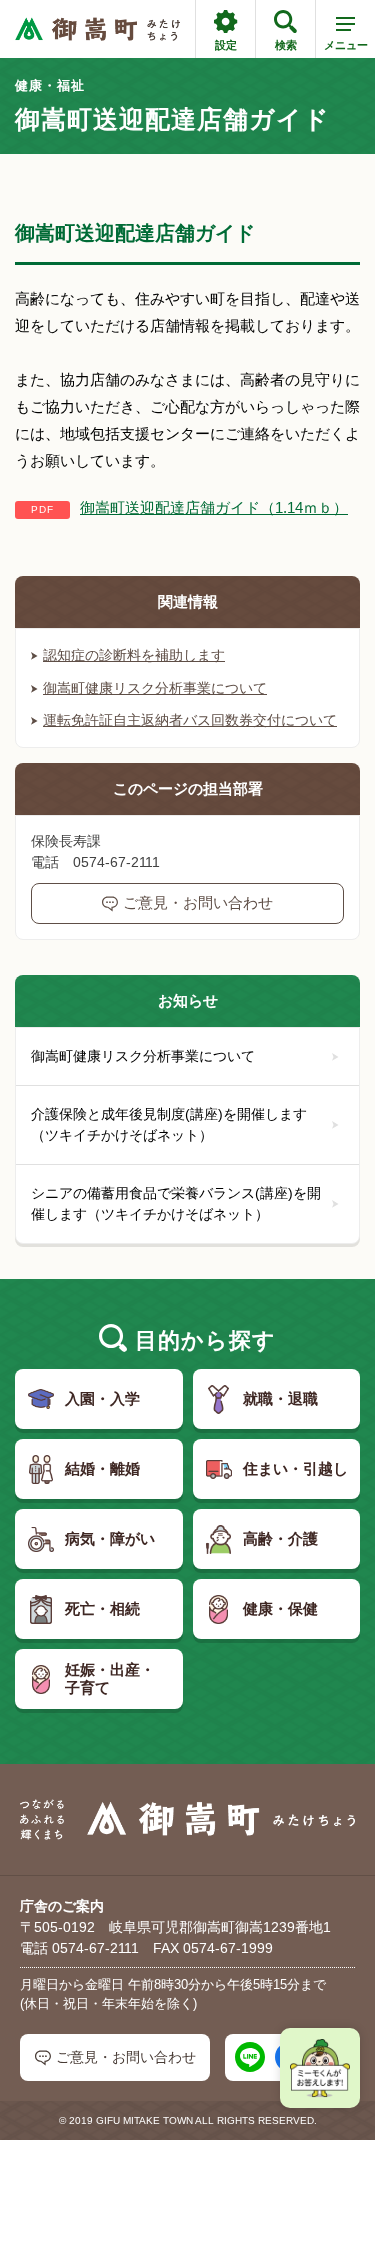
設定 (226, 45)
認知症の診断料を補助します (134, 655)
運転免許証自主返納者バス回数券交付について (190, 720)
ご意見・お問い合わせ (198, 902)
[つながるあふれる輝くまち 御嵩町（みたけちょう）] (97, 29)
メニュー (346, 45)
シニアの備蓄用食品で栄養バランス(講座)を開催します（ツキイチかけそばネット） (176, 1203)
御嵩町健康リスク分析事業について (155, 688)
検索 (286, 45)
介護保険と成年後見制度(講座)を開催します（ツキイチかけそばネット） (169, 1124)
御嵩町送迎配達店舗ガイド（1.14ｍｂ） (214, 507)
